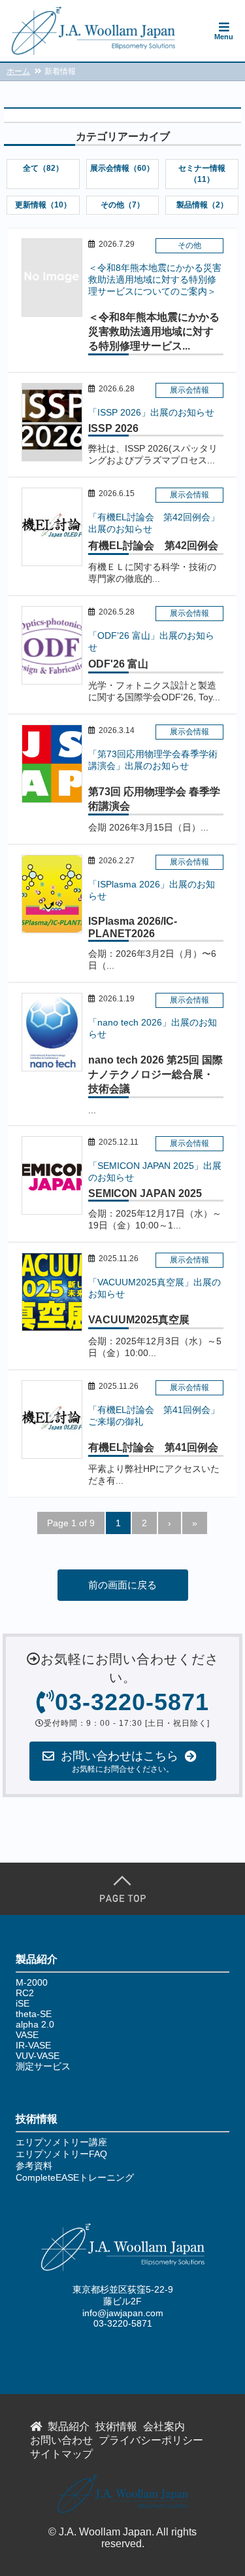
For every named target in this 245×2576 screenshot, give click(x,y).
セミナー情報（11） (202, 174)
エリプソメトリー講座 (61, 2142)
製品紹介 (69, 2426)
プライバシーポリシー (151, 2440)
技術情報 (116, 2426)
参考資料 (34, 2166)
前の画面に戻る (122, 1585)
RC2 (25, 1993)
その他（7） (122, 205)
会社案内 (164, 2426)
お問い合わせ (61, 2440)
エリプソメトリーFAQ (61, 2154)
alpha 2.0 (35, 2024)
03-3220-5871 (123, 2323)
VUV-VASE (38, 2056)
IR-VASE (33, 2045)
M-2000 (32, 1982)
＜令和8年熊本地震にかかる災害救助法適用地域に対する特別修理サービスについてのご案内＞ (155, 279)
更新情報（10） (43, 205)
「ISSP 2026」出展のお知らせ (151, 412)
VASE (27, 2035)
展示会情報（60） (122, 168)
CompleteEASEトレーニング (75, 2177)
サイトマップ (61, 2454)
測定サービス (43, 2066)
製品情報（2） (202, 205)
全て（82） (43, 168)
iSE (23, 2003)
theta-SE (34, 2014)
